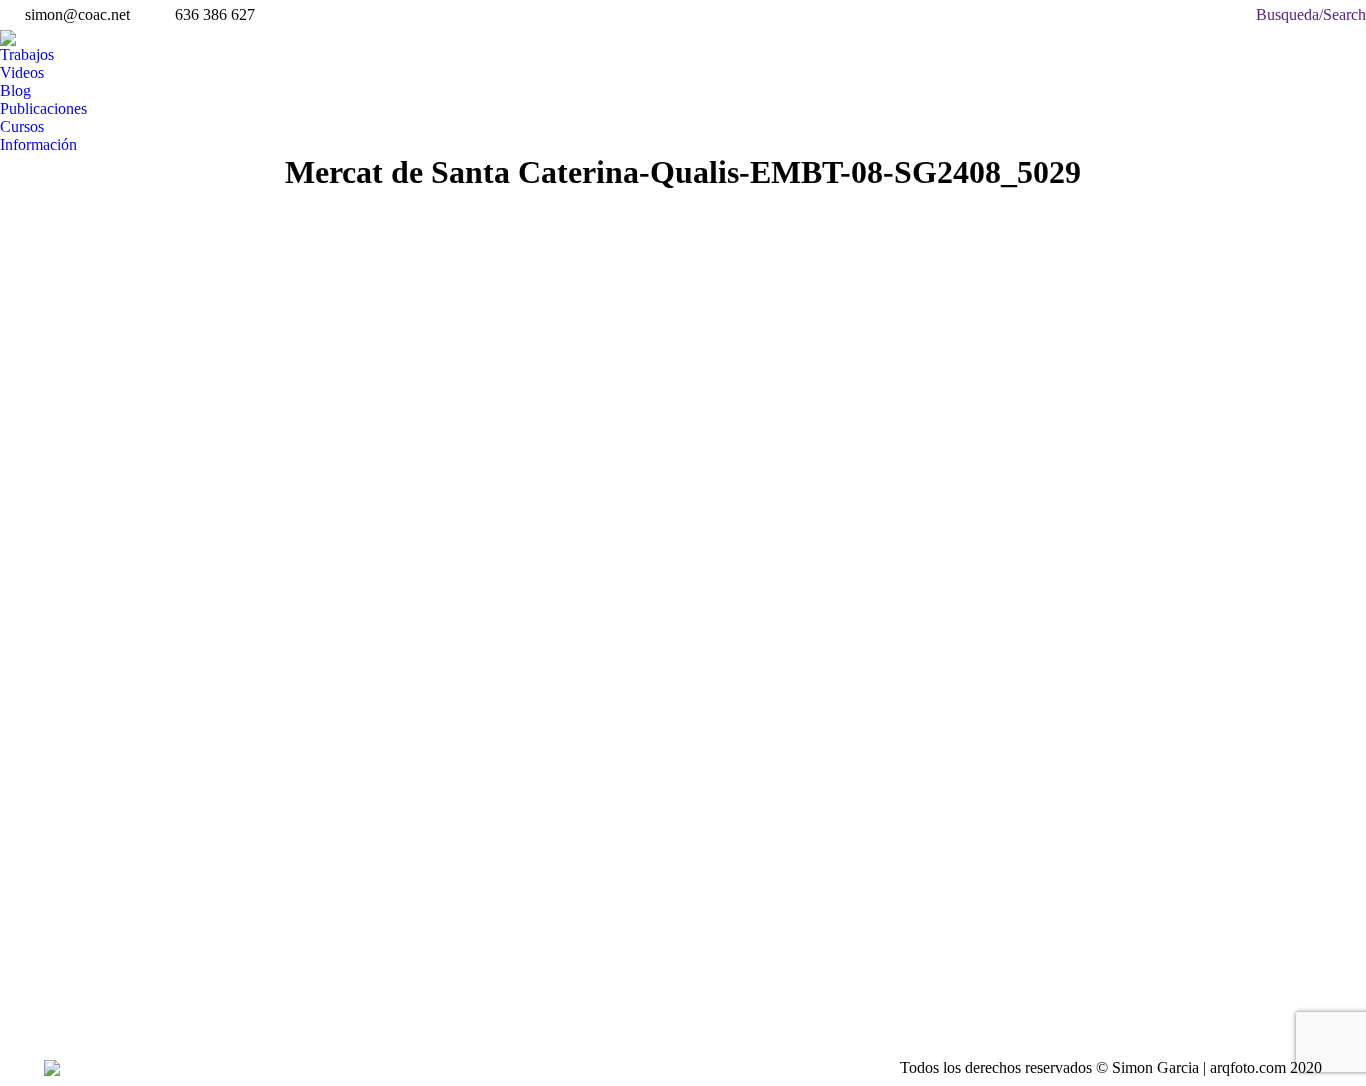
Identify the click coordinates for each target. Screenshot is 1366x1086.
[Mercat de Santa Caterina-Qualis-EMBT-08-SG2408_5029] (605, 587)
